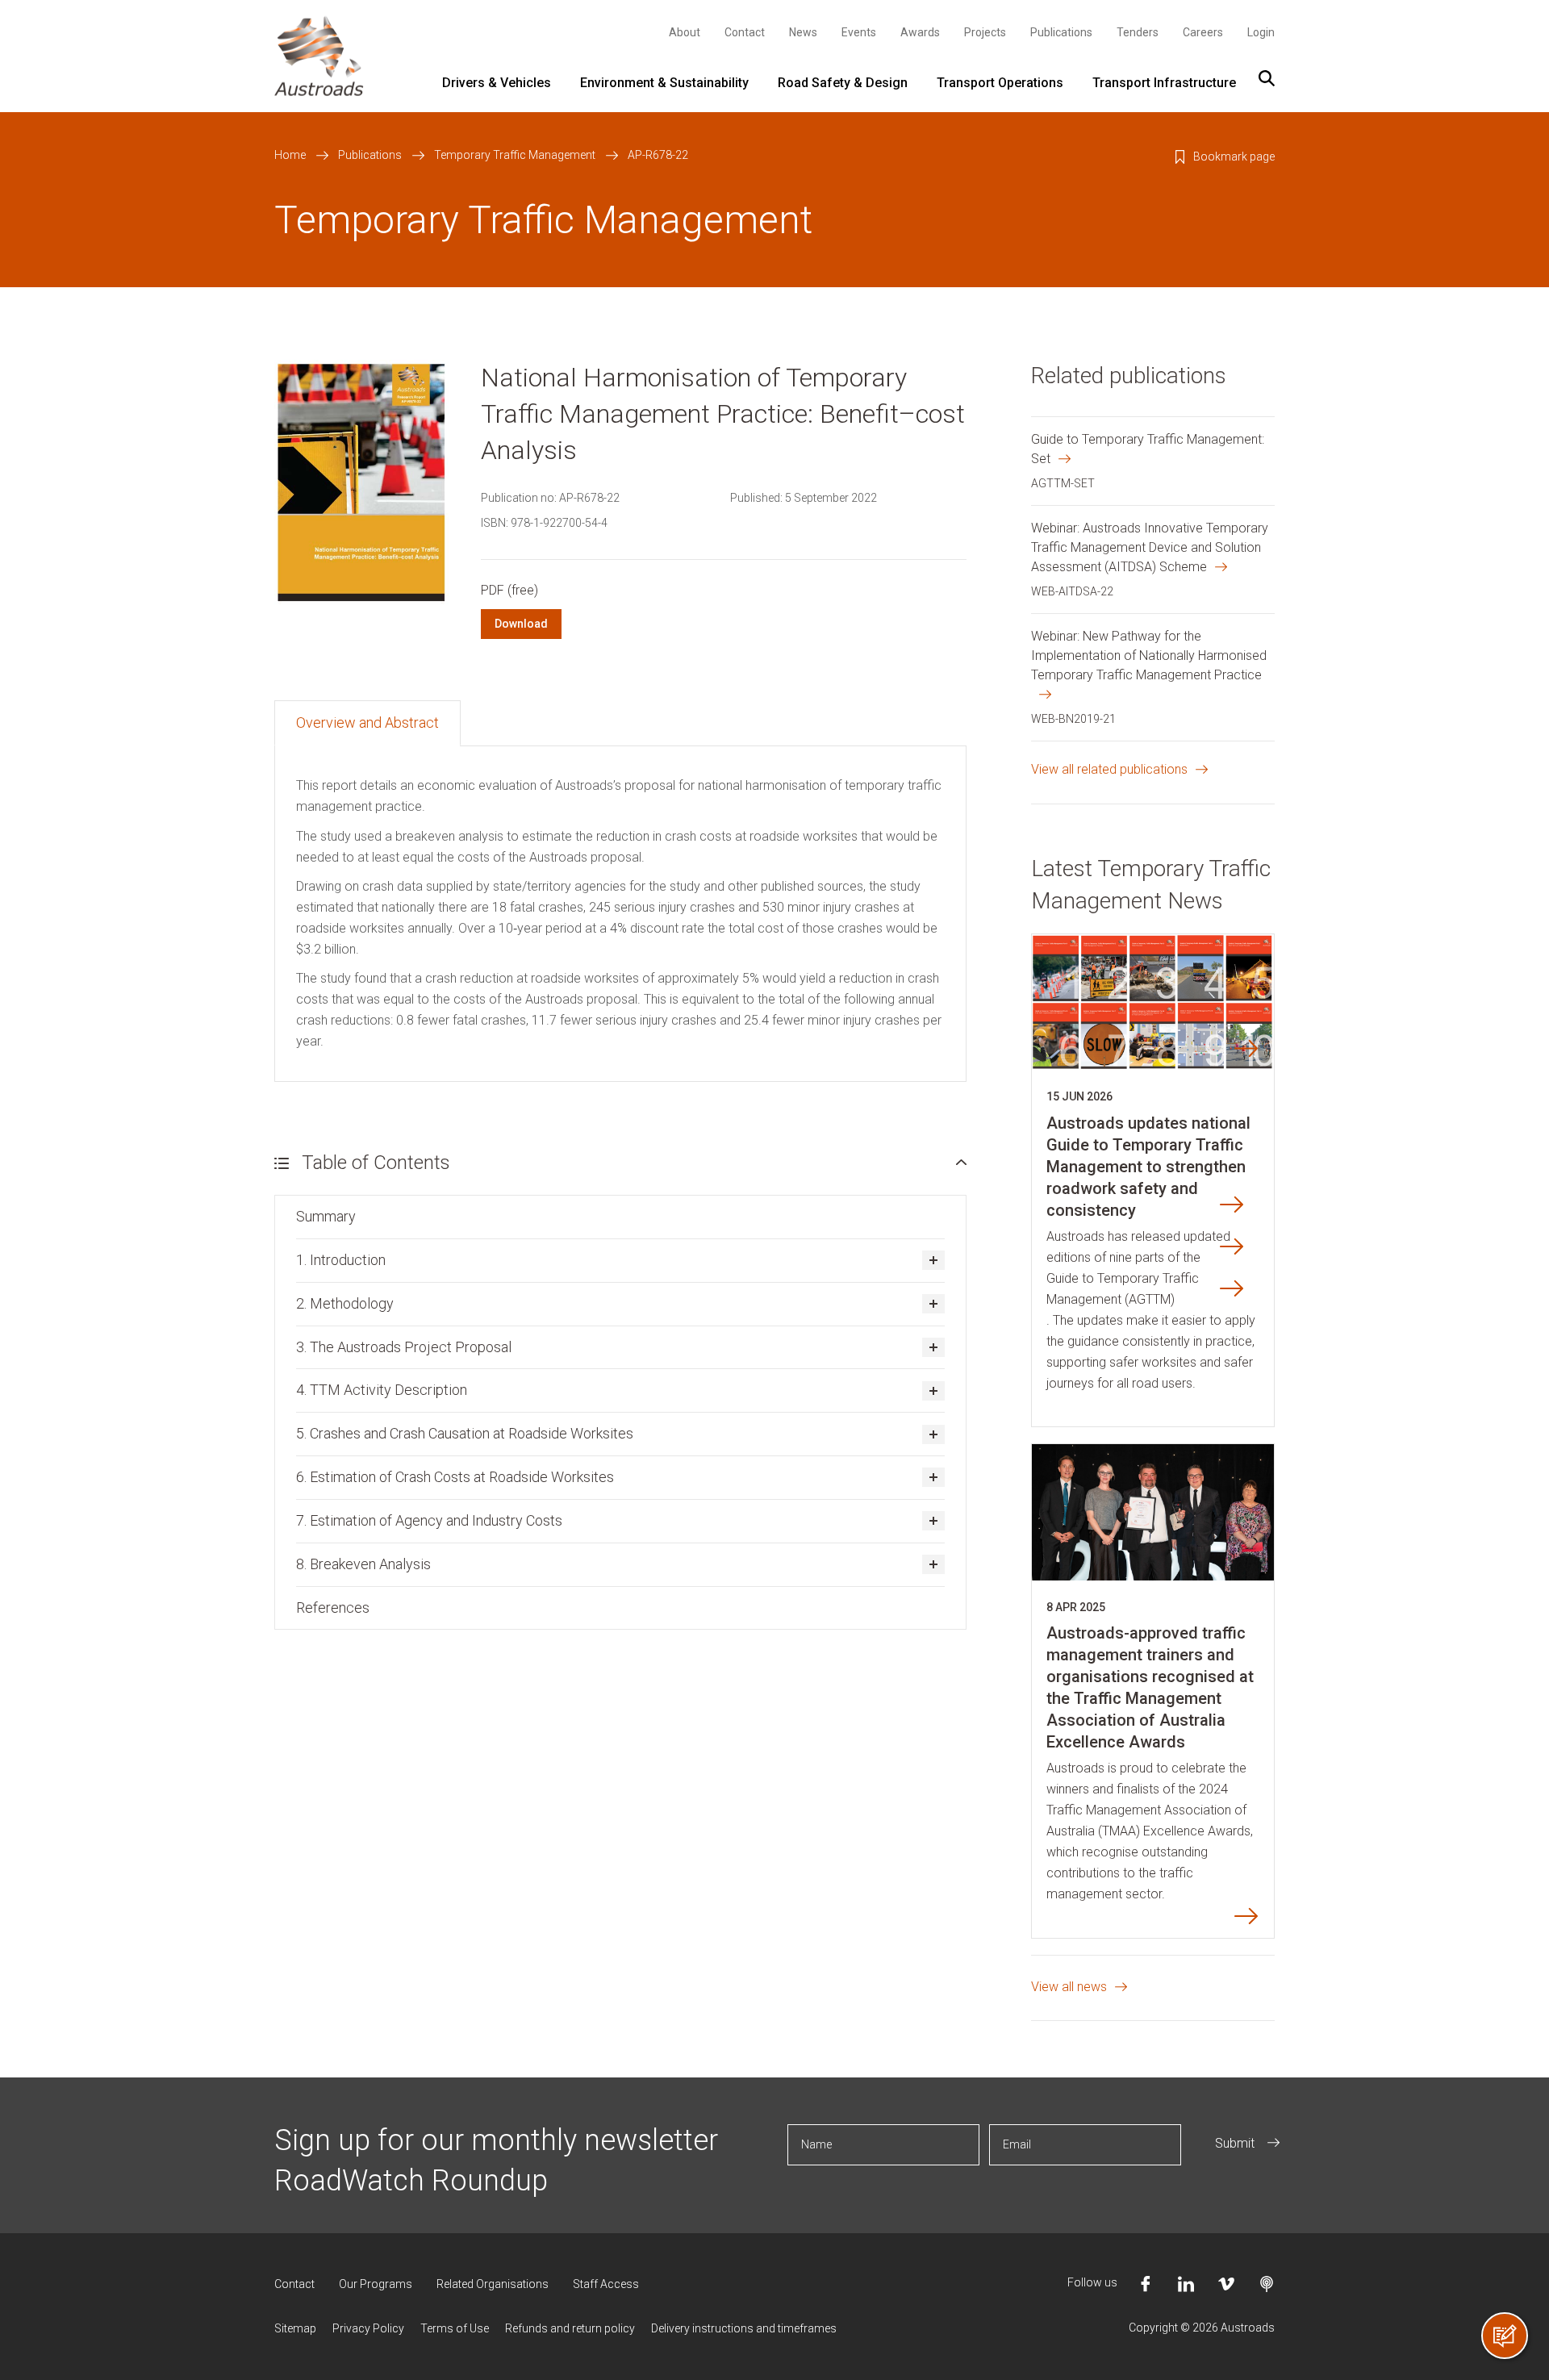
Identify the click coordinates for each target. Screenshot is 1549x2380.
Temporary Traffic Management (515, 155)
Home (290, 155)
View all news (1069, 1987)
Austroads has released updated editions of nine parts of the (1138, 1247)
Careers (1203, 32)
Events (859, 32)
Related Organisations (493, 2284)
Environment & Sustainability (664, 83)
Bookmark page (1234, 157)
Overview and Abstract (367, 722)
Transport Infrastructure (1164, 83)
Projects (985, 32)
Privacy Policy (368, 2328)
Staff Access (606, 2284)
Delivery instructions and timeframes (744, 2328)
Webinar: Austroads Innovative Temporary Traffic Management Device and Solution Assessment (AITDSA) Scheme (1150, 547)
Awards (920, 32)
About (685, 32)
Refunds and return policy (570, 2328)
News (803, 32)
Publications (1061, 32)
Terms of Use (455, 2328)
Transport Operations (1000, 83)
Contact (745, 32)
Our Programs (376, 2284)
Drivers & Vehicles (497, 83)
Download (521, 624)
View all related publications (1109, 769)
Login (1261, 32)
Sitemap (295, 2328)
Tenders (1138, 32)
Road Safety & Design (843, 83)
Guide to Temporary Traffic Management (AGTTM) (1123, 1289)
